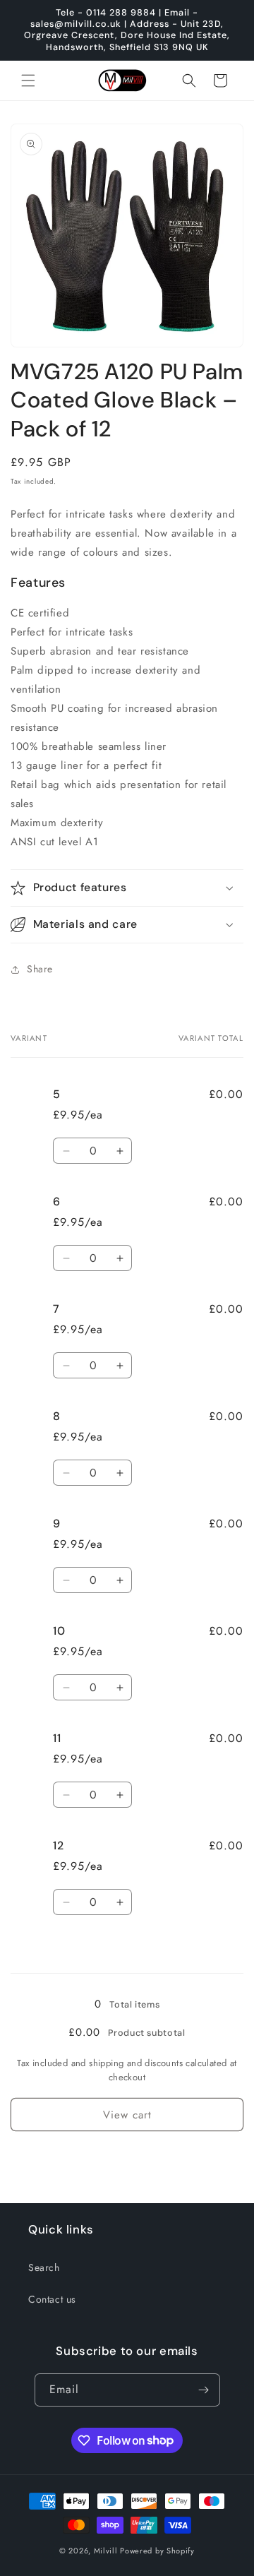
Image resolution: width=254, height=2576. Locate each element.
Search (44, 2267)
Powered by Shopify (157, 2551)
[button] (28, 80)
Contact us (52, 2299)
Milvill (106, 2551)
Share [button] (40, 969)
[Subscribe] (204, 2390)
